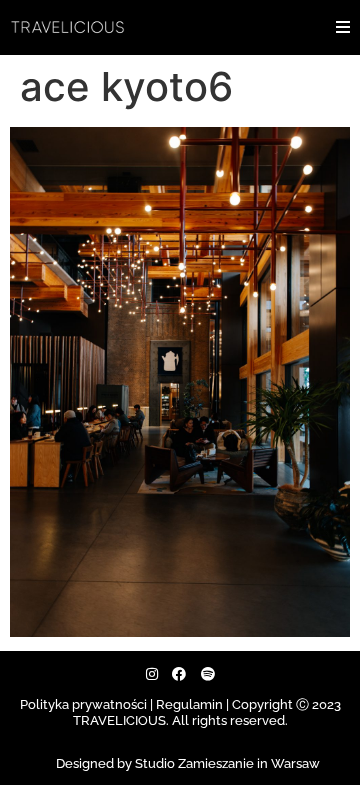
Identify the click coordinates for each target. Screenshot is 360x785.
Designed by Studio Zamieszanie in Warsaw (188, 763)
